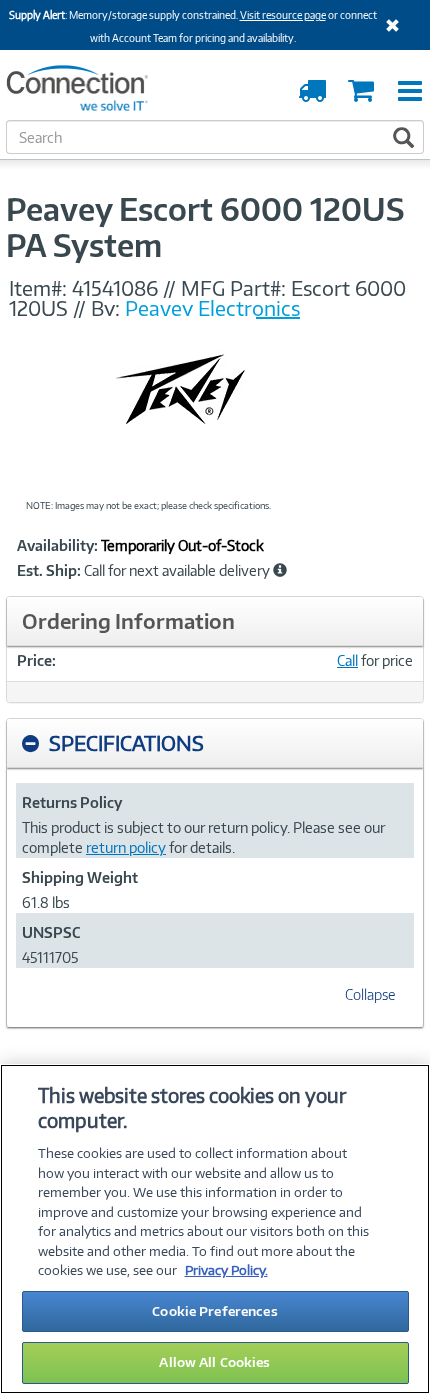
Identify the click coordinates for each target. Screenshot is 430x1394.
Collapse (370, 994)
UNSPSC (51, 932)
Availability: (57, 546)
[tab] (215, 743)
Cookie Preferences (214, 1311)
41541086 (115, 288)
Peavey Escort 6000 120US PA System (205, 227)
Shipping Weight (80, 877)
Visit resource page (283, 15)
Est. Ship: (49, 571)
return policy (126, 847)
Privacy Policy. (226, 1270)
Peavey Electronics (212, 308)
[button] (280, 570)
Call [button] (347, 660)
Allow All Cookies (214, 1362)
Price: (36, 660)
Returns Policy (72, 802)
